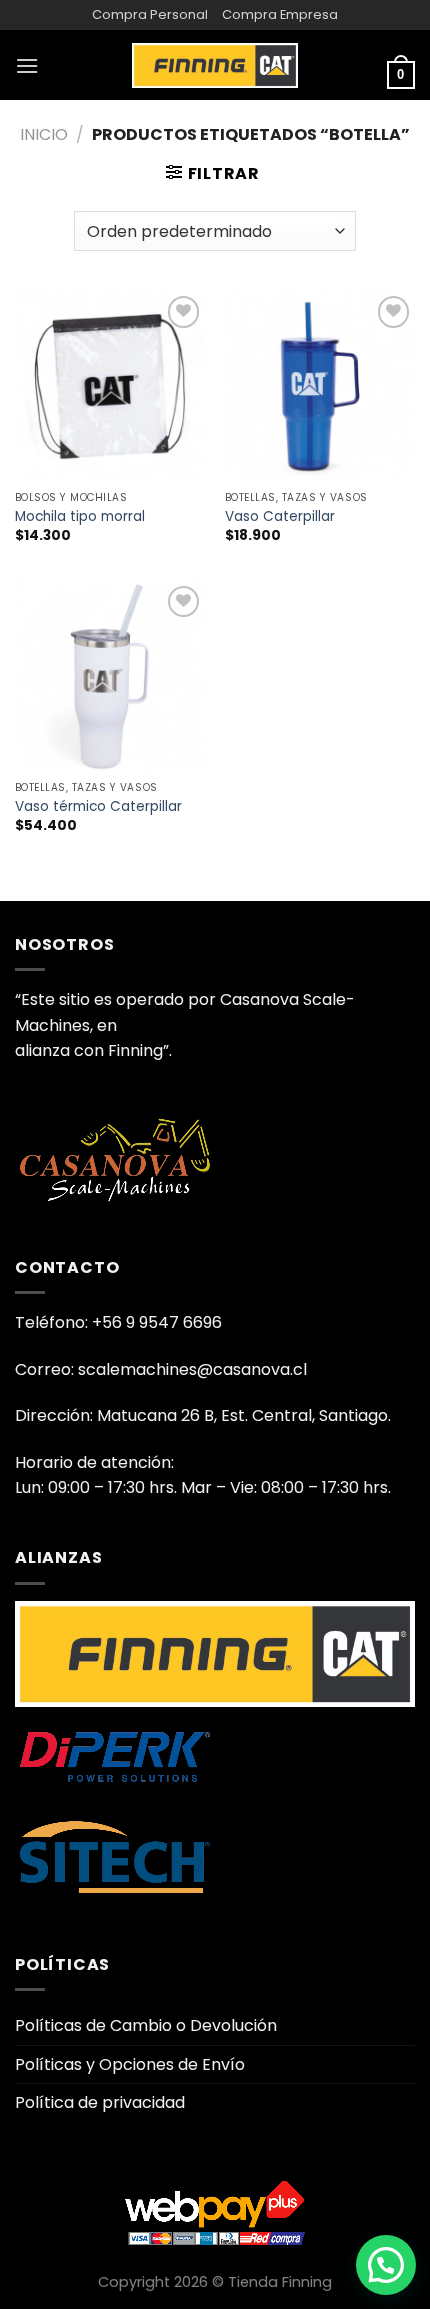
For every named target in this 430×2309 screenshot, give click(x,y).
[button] (386, 2265)
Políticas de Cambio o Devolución (146, 2025)
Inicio (44, 134)
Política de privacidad (100, 2102)
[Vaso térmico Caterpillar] (110, 676)
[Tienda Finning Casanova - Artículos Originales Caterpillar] (215, 65)
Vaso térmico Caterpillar (98, 807)
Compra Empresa (280, 14)
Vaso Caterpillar (280, 517)
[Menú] (27, 65)
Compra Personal (150, 14)
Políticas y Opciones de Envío (130, 2064)
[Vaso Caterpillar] (320, 386)
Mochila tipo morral (80, 517)
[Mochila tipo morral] (110, 386)
